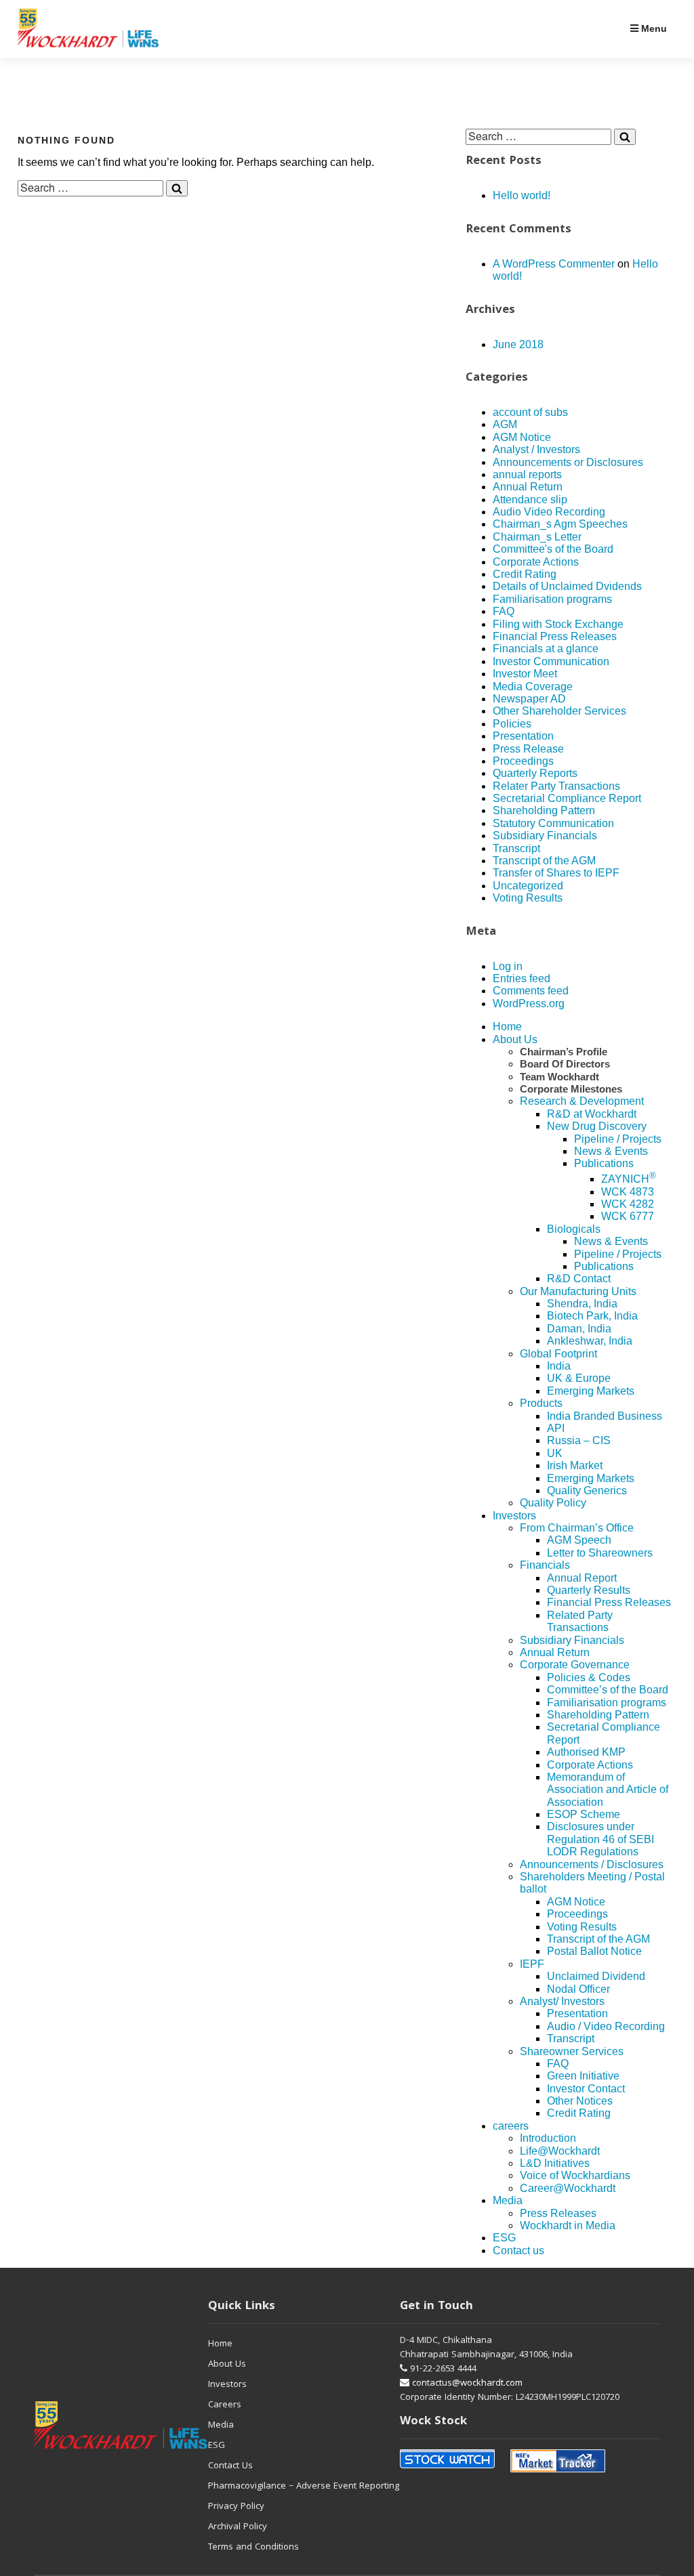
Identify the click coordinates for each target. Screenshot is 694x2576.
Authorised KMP (586, 1752)
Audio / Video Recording (606, 2026)
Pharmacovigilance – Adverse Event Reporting (304, 2487)
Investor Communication (551, 661)
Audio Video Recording (549, 512)
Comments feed (531, 991)
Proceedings (523, 761)
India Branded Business (605, 1416)
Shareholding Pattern (544, 810)
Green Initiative (583, 2076)
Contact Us (230, 2466)
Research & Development (582, 1101)
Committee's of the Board (553, 549)
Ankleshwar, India (590, 1341)
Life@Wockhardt (560, 2151)
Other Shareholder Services (559, 711)
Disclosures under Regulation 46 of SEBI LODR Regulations (600, 1839)
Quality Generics (587, 1491)
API (556, 1428)
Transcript (516, 848)
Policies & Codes (589, 1677)
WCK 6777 (628, 1216)
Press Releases (558, 2213)
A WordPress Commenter (554, 264)
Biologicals (574, 1229)
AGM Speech (579, 1540)
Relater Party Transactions (556, 786)
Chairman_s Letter (537, 537)
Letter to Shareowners (600, 1553)
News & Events (611, 1151)
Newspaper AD (529, 699)
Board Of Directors (565, 1064)
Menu (653, 28)
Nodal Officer (578, 1989)
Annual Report (582, 1578)
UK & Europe (579, 1378)
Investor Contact (586, 2089)
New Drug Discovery (597, 1126)
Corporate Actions (536, 562)
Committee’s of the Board (608, 1690)
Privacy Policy (236, 2507)
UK (555, 1453)
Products (541, 1403)
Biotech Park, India (592, 1316)
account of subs (530, 412)
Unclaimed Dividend (596, 1976)
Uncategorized (528, 886)
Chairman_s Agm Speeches (560, 524)
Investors (514, 1516)
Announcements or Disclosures (568, 462)
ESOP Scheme (584, 1814)
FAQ (504, 611)
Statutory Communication (553, 823)
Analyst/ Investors (562, 2001)
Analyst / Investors (536, 449)
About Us (515, 1039)
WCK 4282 (628, 1204)
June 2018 (518, 344)
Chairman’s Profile (564, 1052)
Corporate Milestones (571, 1089)
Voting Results (528, 898)
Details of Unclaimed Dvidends (567, 586)
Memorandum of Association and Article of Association (608, 1790)
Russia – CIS (579, 1440)
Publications (604, 1163)
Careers (225, 2405)
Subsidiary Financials (545, 836)
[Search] (177, 188)
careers (511, 2126)
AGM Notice (522, 437)
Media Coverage (533, 687)
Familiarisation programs (552, 599)
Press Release (528, 749)
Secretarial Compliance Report (567, 798)
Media (508, 2200)
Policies (512, 724)
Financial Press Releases (555, 636)
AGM (505, 424)
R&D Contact (579, 1279)
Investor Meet (525, 674)
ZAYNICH (629, 1179)
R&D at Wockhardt (592, 1114)
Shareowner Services (572, 2051)
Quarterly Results (589, 1590)
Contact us (518, 2251)
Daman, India (579, 1329)
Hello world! (522, 195)
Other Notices (580, 2101)
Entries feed (522, 978)
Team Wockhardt (559, 1077)
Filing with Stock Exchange (558, 624)
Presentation (523, 736)
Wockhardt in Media (568, 2225)
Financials (545, 1565)
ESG (504, 2238)
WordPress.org (529, 1004)
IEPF (532, 1964)
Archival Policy (238, 2527)
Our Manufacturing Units (578, 1291)
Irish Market (575, 1465)
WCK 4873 (628, 1192)
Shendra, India (582, 1304)
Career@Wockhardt (568, 2188)
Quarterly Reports (535, 773)
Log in (508, 966)
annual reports (527, 474)
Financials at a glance (546, 649)
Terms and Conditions (253, 2548)
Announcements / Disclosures (592, 1864)
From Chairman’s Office (577, 1528)
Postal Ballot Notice (594, 1951)
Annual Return (528, 487)
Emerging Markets (591, 1391)
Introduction (548, 2138)
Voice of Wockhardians (575, 2175)
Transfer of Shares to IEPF (556, 873)
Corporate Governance (575, 1665)
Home (507, 1027)
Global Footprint (558, 1354)
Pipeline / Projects (618, 1139)
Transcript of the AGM (544, 861)
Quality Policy (553, 1503)
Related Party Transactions (580, 1621)
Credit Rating (525, 574)
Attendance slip (530, 500)
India (559, 1366)
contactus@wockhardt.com (466, 2384)
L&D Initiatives (555, 2163)
